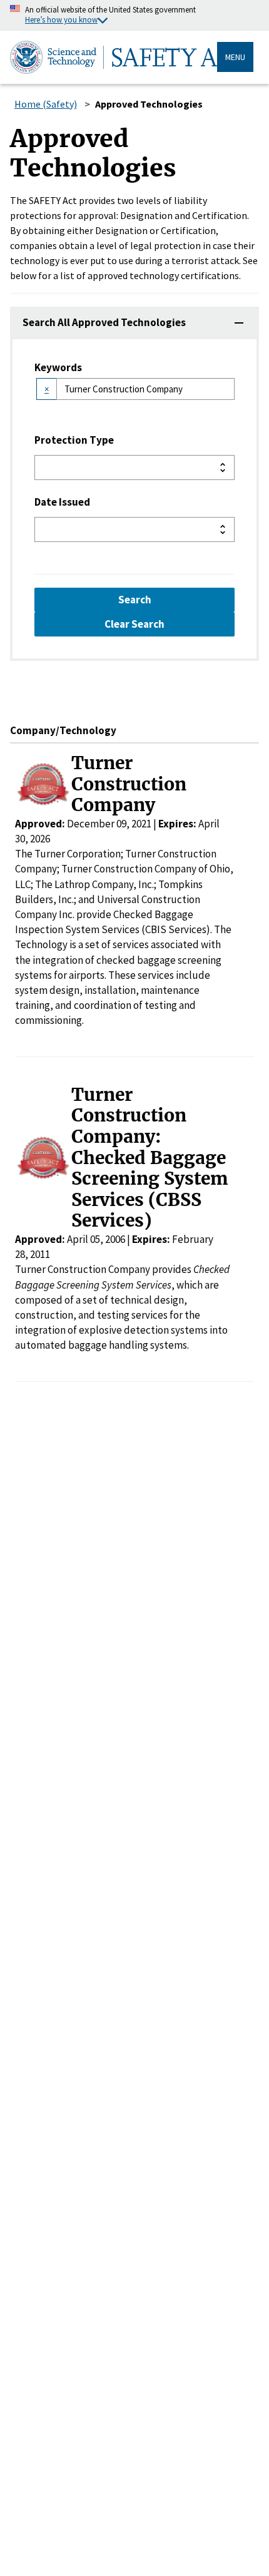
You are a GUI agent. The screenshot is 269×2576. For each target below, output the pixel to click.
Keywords (58, 367)
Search (135, 600)
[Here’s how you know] (134, 15)
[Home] (114, 57)
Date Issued (62, 502)
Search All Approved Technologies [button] (104, 322)
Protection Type (74, 440)
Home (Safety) (46, 104)
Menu (235, 57)
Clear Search (134, 624)
